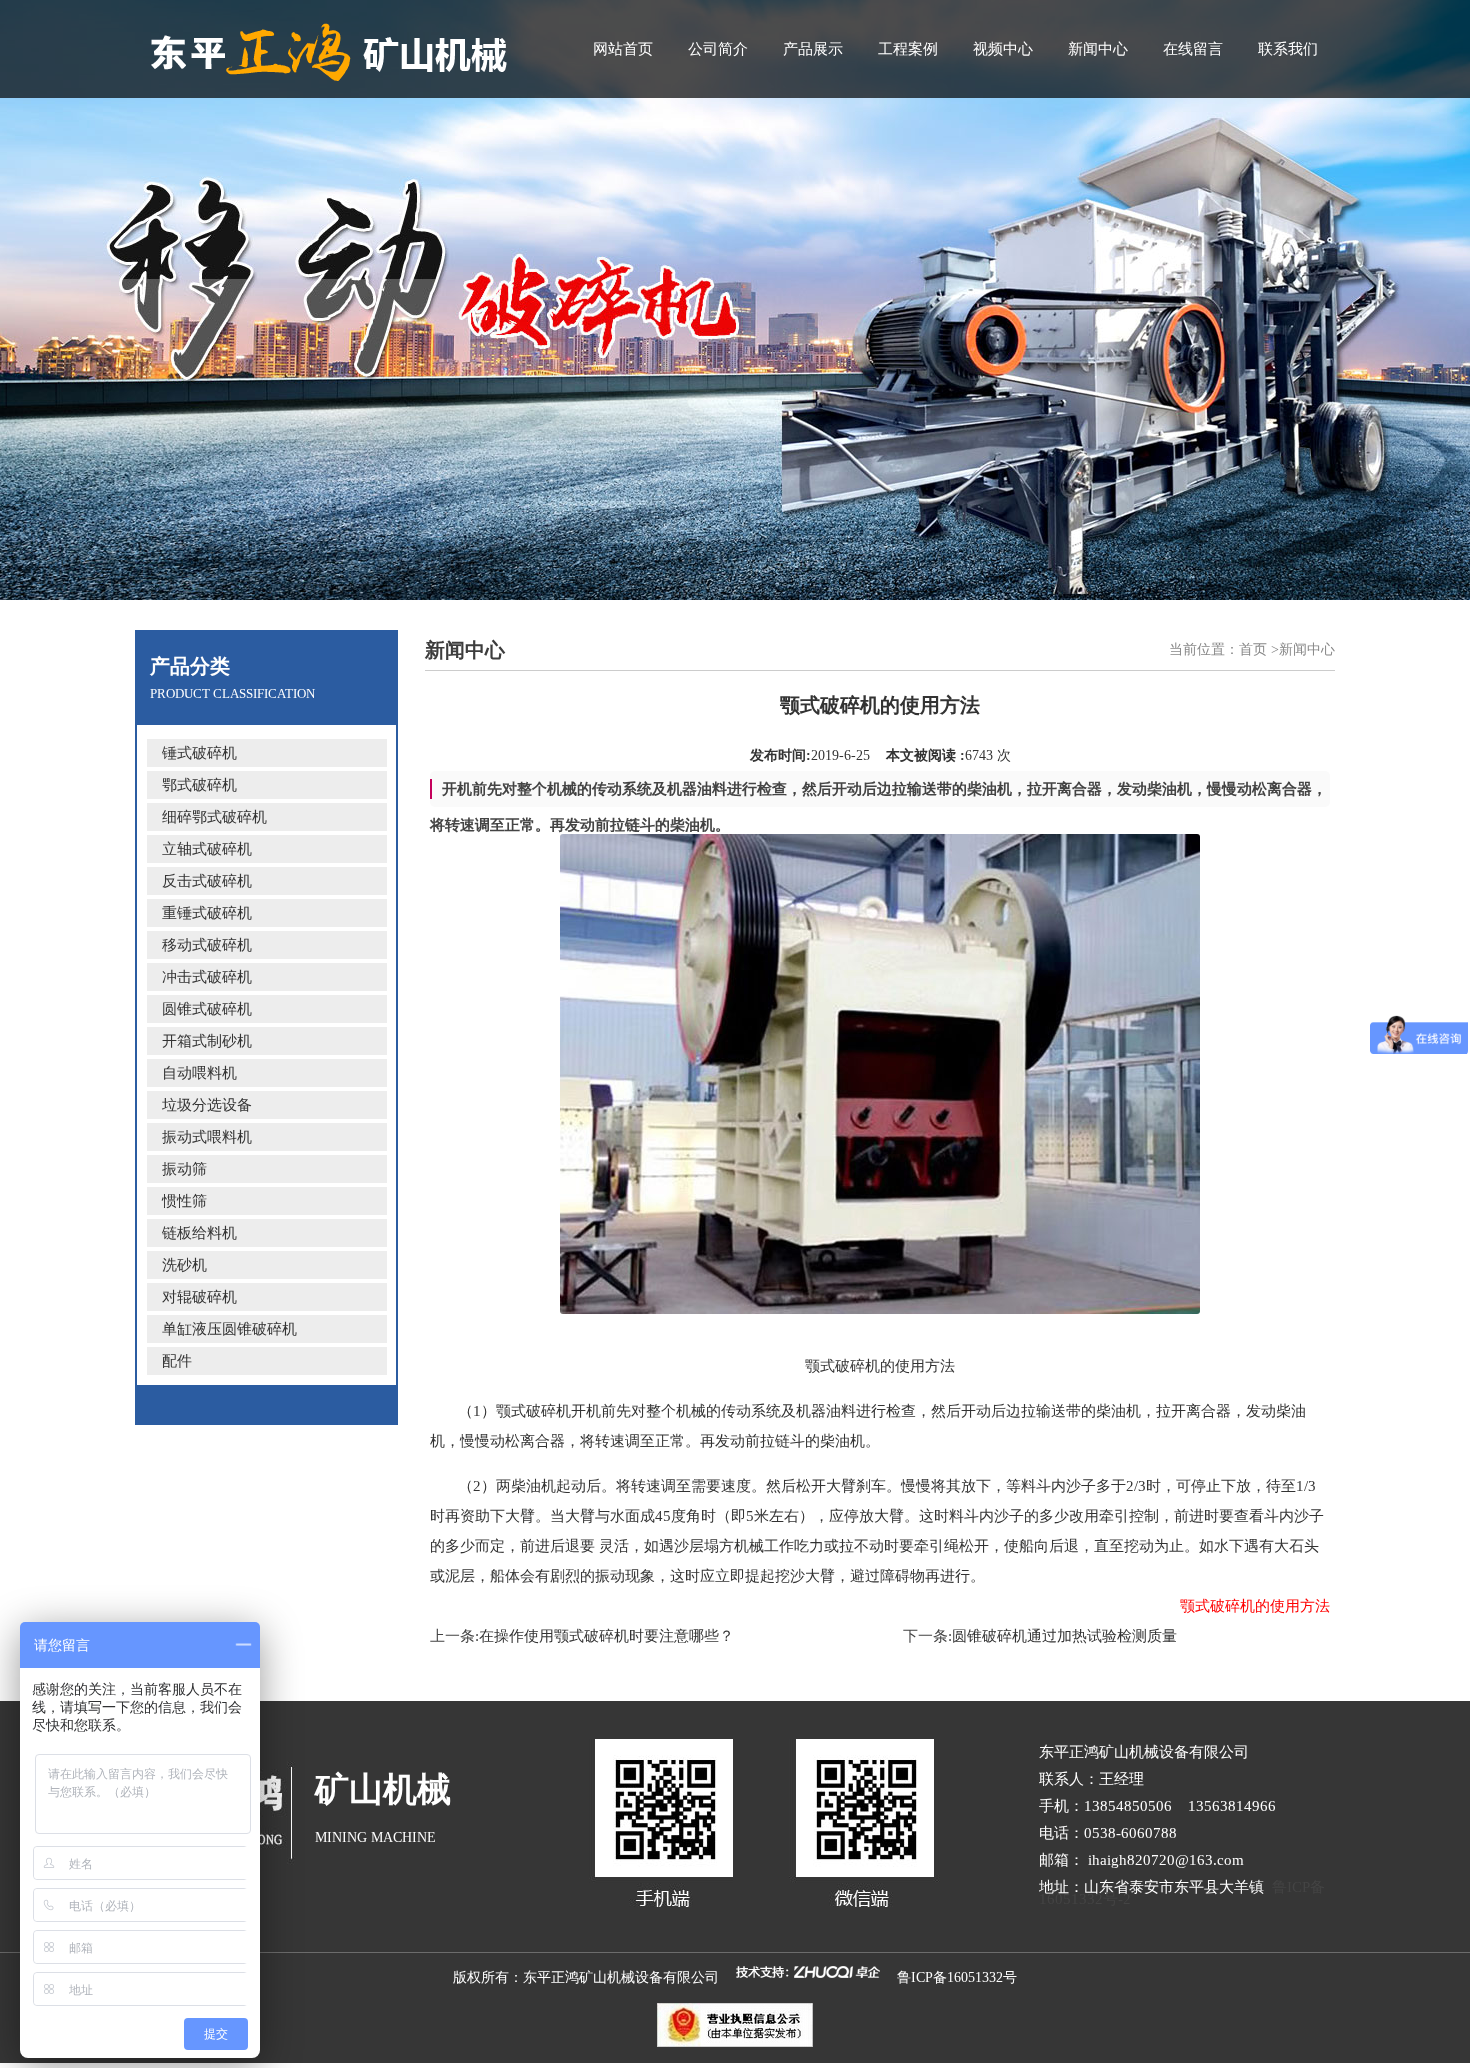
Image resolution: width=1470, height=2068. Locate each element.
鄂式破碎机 (199, 785)
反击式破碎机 (207, 881)
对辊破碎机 (199, 1297)
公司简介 (718, 49)
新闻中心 (1098, 49)
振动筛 (184, 1169)
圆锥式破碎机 (207, 1009)
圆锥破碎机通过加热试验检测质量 (1064, 1636)
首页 (1253, 649)
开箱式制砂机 (207, 1041)
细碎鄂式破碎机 (214, 817)
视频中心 (1003, 49)
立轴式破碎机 (207, 849)
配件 (177, 1361)
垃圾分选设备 (207, 1105)
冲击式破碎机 (207, 977)
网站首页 (623, 49)
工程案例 (908, 49)
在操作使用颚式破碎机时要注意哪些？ (606, 1636)
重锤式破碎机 (207, 913)
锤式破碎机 (199, 753)
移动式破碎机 (207, 945)
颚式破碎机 (533, 1411)
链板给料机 (199, 1233)
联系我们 (1288, 49)
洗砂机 (184, 1265)
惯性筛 (184, 1201)
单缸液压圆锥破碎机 (229, 1329)
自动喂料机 (199, 1073)
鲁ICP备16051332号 (957, 1977)
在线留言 (1193, 49)
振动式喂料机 (207, 1137)
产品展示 (813, 49)
